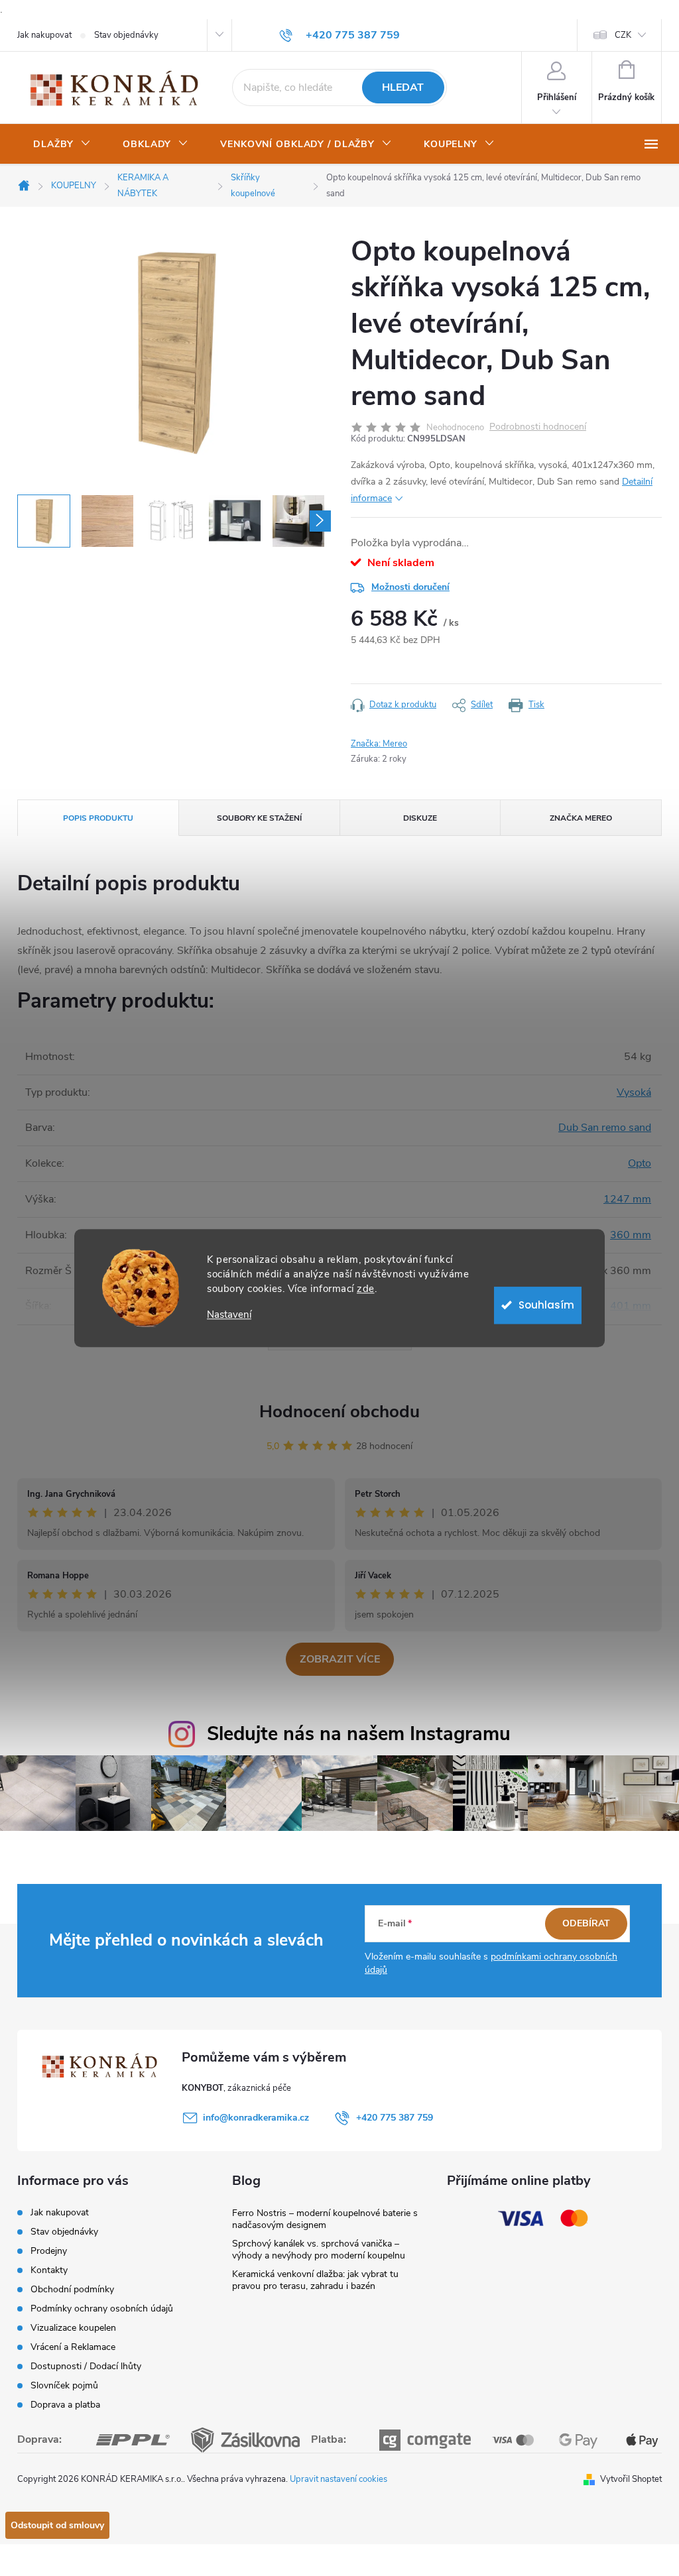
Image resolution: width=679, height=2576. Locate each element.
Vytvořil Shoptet (631, 2479)
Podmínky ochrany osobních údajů (102, 2309)
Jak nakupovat (44, 35)
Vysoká (634, 1092)
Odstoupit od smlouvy (57, 2525)
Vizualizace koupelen (73, 2328)
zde (366, 1289)
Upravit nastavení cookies (339, 2479)
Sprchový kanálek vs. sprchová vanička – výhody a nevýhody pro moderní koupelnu (319, 2250)
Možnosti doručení (410, 587)
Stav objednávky (126, 35)
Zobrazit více (340, 1659)
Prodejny (49, 2251)
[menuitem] (62, 145)
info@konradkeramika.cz (256, 2118)
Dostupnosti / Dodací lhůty (86, 2366)
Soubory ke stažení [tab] (259, 818)
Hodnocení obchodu (339, 1412)
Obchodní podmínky (72, 2289)
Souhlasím (546, 1305)
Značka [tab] (581, 818)
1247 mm (627, 1199)
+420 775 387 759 (395, 2118)
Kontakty (49, 2270)
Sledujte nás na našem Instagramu (359, 1734)
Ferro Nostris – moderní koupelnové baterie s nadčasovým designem (325, 2219)
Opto (640, 1163)
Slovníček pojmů (64, 2385)
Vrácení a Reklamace (73, 2347)
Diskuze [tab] (420, 818)
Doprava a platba (65, 2405)
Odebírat (586, 1923)
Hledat (403, 88)
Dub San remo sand (605, 1128)
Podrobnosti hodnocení (538, 427)
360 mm (631, 1235)
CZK (623, 35)
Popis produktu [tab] (98, 818)
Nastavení (229, 1315)
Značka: (379, 744)
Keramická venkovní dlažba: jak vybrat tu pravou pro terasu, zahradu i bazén (315, 2280)
